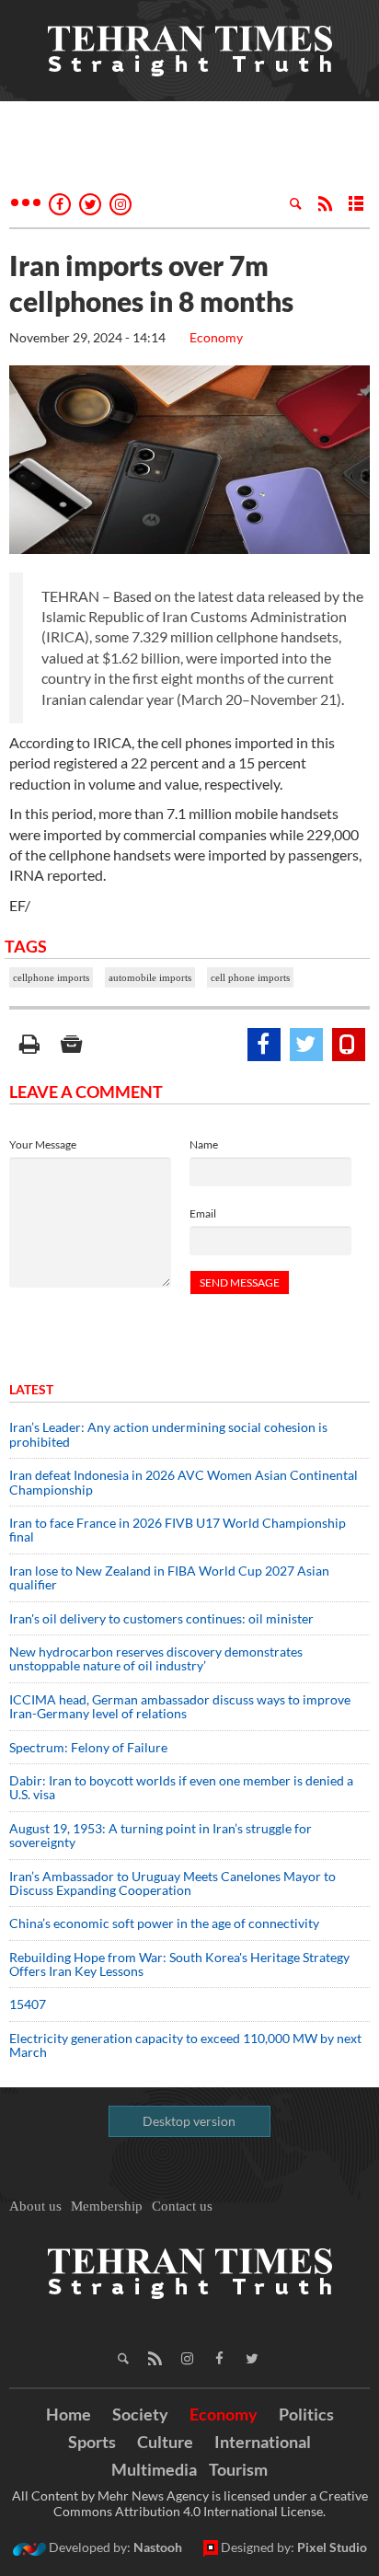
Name (204, 1144)
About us (35, 2206)
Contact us (182, 2206)
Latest (31, 1389)
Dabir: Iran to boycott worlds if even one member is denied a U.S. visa (181, 1787)
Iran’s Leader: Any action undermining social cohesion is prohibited (168, 1434)
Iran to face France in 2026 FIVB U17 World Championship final (178, 1530)
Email (203, 1213)
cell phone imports (250, 977)
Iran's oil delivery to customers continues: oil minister (161, 1618)
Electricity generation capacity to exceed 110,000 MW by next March (185, 2045)
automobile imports (150, 977)
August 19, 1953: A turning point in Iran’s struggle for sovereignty (161, 1835)
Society (140, 2414)
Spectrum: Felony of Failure (88, 1747)
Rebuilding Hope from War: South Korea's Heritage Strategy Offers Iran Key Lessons (179, 1964)
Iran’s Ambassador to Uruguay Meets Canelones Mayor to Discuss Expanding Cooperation (172, 1883)
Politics (306, 2414)
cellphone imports (51, 977)
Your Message (43, 1144)
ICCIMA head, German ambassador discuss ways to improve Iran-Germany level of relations (180, 1706)
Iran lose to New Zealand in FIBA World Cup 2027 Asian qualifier (169, 1577)
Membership (107, 2206)
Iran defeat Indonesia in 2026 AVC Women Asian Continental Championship (184, 1482)
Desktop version (189, 2121)
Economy (216, 337)
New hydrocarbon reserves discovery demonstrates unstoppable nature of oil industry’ (156, 1658)
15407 (28, 2004)
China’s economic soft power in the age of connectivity (164, 1923)
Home (69, 2414)
